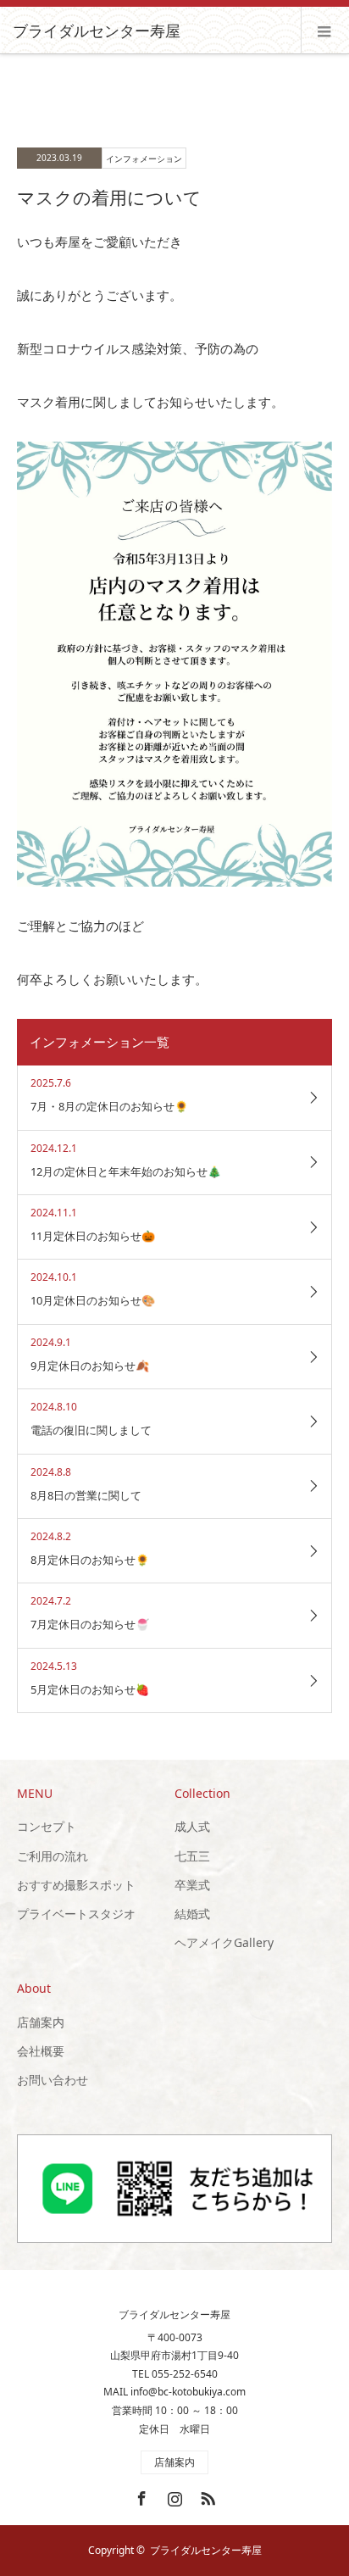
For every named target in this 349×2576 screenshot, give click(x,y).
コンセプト (47, 1826)
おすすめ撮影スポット (76, 1885)
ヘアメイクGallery (224, 1942)
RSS (206, 2495)
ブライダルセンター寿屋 (97, 31)
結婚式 (192, 1914)
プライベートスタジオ (76, 1914)
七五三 (192, 1856)
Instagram (173, 2495)
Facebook (140, 2495)
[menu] (325, 31)
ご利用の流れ (53, 1856)
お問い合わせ (53, 2080)
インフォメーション (144, 159)
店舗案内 (41, 2022)
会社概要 (41, 2051)
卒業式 (192, 1885)
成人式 (192, 1826)
